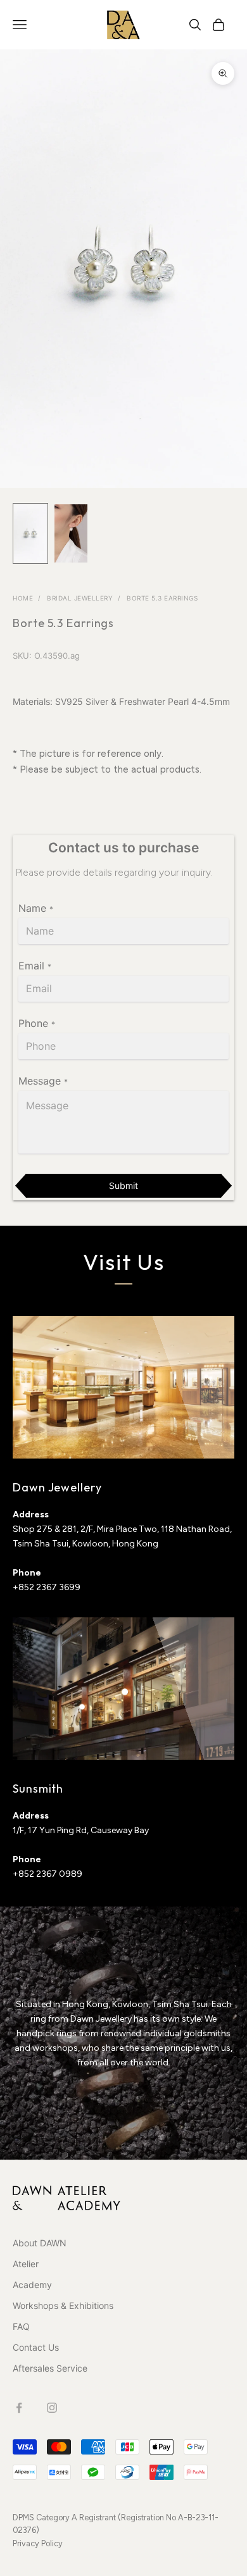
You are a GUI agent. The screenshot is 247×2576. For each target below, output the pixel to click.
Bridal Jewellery (80, 598)
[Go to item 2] (71, 534)
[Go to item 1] (30, 533)
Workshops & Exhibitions (63, 2305)
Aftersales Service (50, 2368)
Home (23, 598)
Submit (123, 1185)
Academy (32, 2285)
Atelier (26, 2264)
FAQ (21, 2326)
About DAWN (40, 2243)
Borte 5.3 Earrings (162, 598)
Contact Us (36, 2347)
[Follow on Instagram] (52, 2408)
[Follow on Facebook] (19, 2408)
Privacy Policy (38, 2543)
